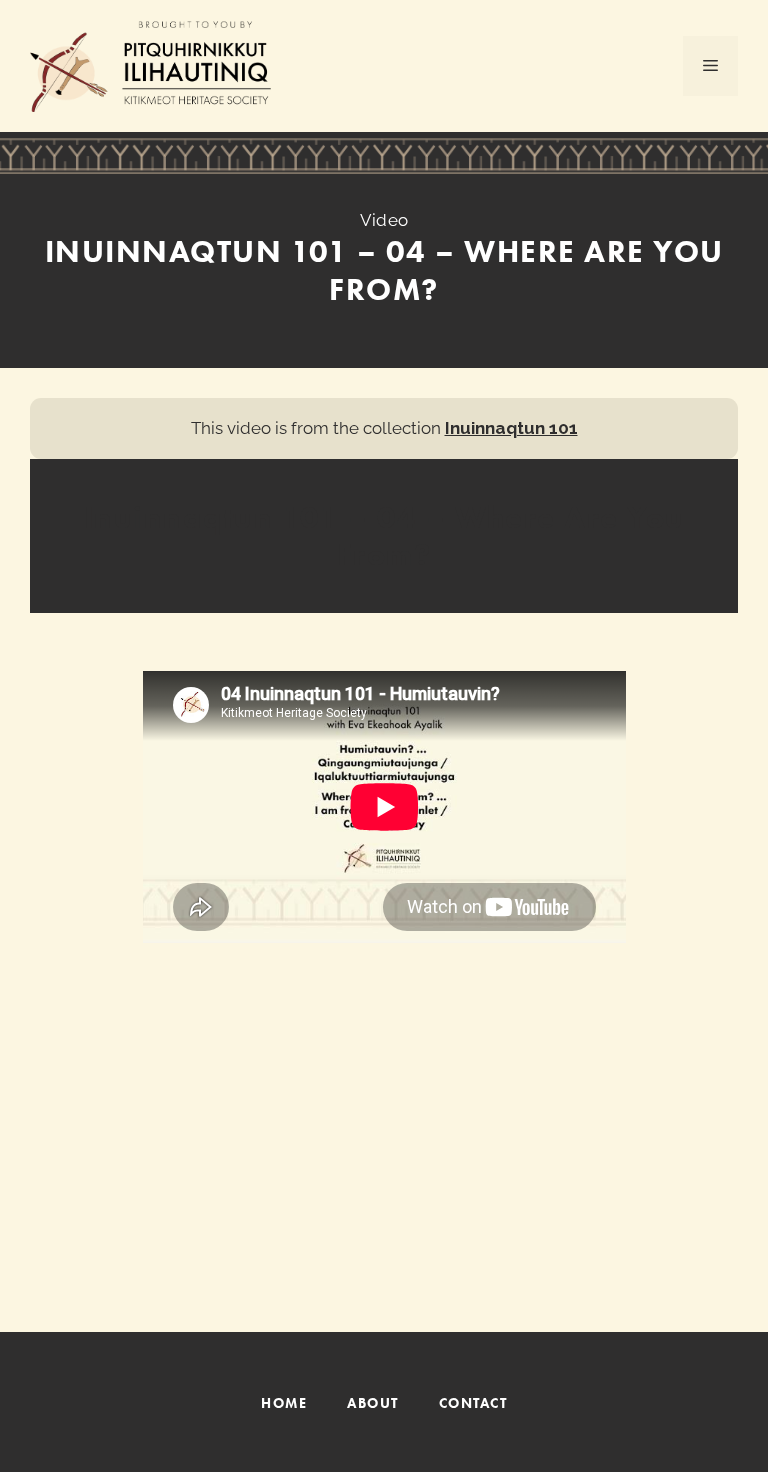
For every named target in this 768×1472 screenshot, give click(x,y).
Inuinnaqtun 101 (511, 428)
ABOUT (373, 1403)
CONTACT (473, 1403)
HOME (284, 1403)
